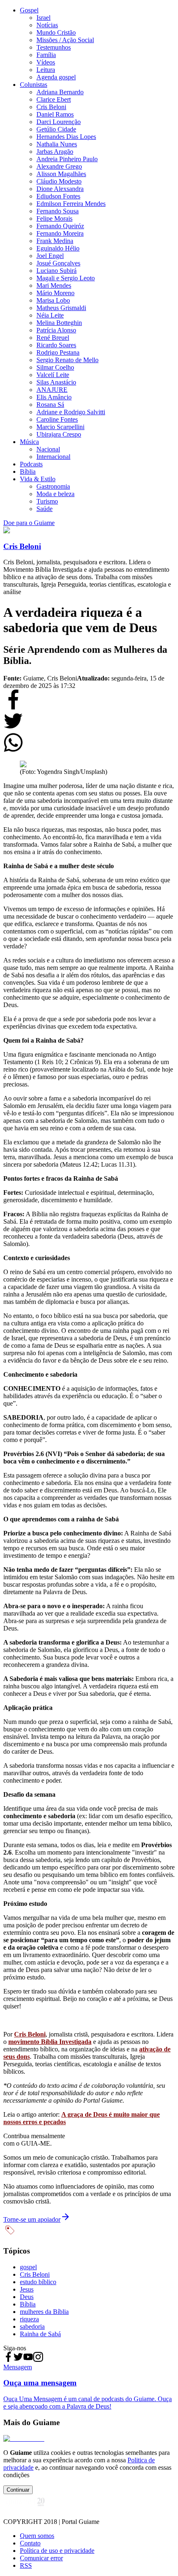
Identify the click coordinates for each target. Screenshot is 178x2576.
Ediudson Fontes (58, 196)
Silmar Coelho (55, 367)
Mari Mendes (54, 285)
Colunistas (34, 85)
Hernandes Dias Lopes (66, 137)
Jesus (27, 2289)
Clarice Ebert (54, 99)
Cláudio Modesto (59, 181)
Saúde (44, 509)
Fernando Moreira (60, 233)
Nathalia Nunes (57, 144)
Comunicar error (41, 2558)
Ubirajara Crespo (59, 434)
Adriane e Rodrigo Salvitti (71, 412)
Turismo (47, 501)
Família (46, 55)
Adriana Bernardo (60, 92)
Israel (43, 18)
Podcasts (31, 464)
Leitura (46, 70)
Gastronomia (53, 486)
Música (29, 442)
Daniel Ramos (55, 114)
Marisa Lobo (53, 300)
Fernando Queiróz (60, 226)
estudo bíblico (38, 2282)
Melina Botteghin (59, 323)
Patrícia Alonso (56, 330)
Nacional (48, 449)
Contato (30, 2543)
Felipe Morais (54, 218)
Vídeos (46, 62)
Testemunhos (54, 47)
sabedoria (32, 2327)
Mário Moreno (55, 293)
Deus (27, 2297)
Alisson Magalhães (61, 174)
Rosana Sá (50, 405)
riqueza (29, 2319)
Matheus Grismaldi (61, 308)
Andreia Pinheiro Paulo (67, 159)
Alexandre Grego (59, 166)
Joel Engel (50, 256)
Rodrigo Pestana (58, 352)
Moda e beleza (55, 494)
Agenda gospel (56, 77)
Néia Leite (50, 315)
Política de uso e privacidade (57, 2551)
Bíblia (28, 472)
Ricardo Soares (56, 345)
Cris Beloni (51, 107)
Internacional (53, 457)
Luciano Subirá (57, 271)
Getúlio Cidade (56, 129)
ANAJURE (52, 390)
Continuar (18, 2490)
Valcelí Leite (53, 375)
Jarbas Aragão (55, 152)
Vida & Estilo (38, 479)
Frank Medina (55, 241)
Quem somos (37, 2536)
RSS (26, 2565)
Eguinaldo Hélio (58, 248)
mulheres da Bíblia (44, 2312)
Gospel (29, 10)
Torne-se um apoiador (32, 2219)
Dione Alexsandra (60, 189)
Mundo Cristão (56, 32)
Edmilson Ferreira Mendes (71, 204)
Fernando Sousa (58, 211)
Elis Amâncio (54, 397)
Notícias (47, 25)
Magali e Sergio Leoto (66, 278)
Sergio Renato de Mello (67, 360)
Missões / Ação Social (65, 40)
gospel (28, 2267)
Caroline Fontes (57, 419)
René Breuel (53, 338)
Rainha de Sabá (40, 2334)
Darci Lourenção (59, 122)
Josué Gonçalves (58, 263)
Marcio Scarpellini (60, 427)
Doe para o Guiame (29, 523)
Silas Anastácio (56, 382)
